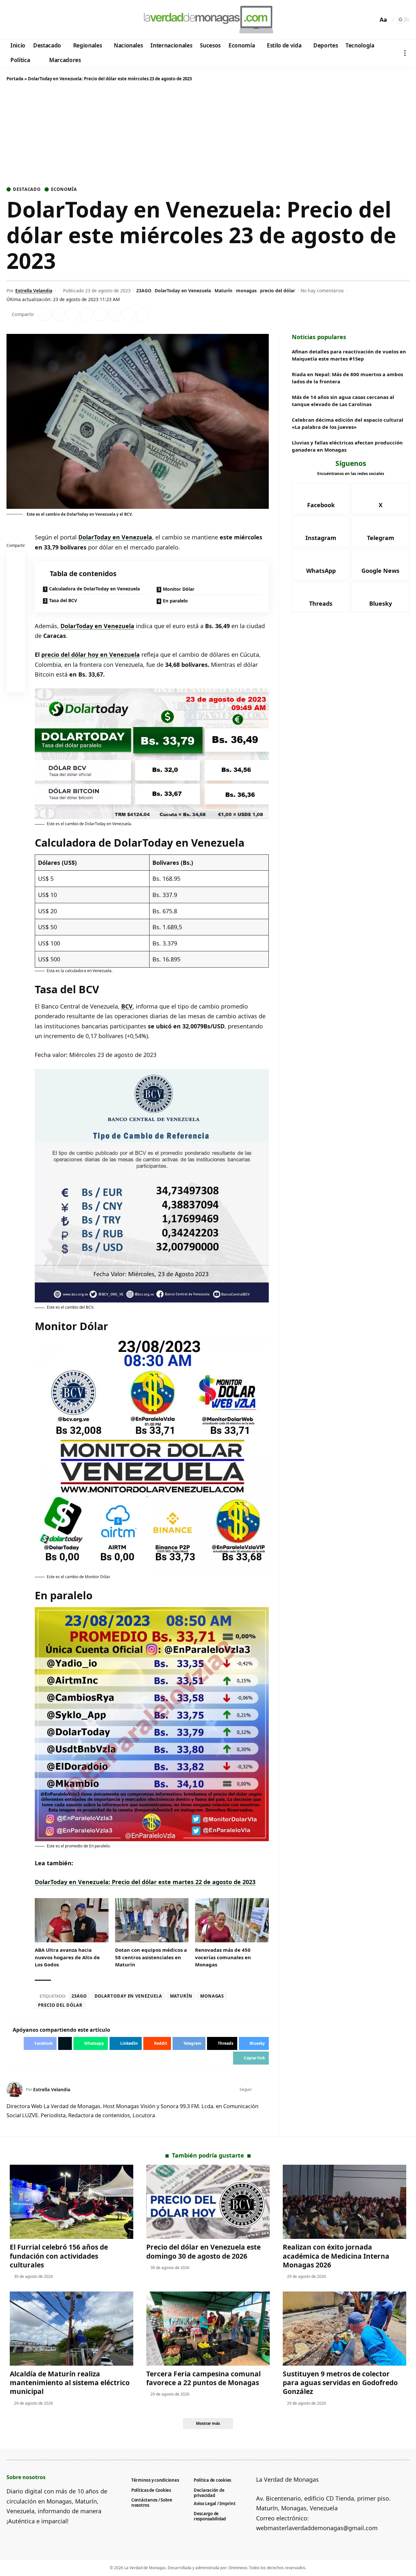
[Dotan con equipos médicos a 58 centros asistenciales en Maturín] (152, 1920)
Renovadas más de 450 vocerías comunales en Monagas (223, 1957)
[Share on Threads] (128, 314)
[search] (371, 20)
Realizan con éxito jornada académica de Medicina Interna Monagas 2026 (336, 2256)
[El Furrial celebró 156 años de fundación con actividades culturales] (71, 2202)
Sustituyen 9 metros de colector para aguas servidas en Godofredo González (340, 2383)
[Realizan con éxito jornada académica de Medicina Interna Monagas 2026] (344, 2202)
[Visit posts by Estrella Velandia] (15, 2090)
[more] (405, 53)
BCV (127, 1006)
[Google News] (30, 20)
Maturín (223, 291)
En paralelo (175, 601)
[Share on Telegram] (114, 314)
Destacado (27, 189)
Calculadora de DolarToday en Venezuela (94, 589)
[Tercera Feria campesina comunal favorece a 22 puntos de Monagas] (208, 2329)
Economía (64, 189)
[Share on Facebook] (45, 314)
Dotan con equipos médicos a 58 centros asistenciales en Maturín (151, 1957)
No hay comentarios (322, 291)
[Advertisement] (208, 135)
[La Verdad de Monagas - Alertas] (208, 20)
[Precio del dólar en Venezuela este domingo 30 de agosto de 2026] (208, 2202)
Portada (15, 79)
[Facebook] (13, 20)
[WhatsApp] (56, 20)
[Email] (16, 685)
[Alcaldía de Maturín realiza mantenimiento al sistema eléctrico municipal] (71, 2329)
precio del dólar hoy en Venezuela (91, 654)
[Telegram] (48, 20)
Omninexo (238, 2568)
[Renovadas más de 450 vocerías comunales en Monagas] (232, 1920)
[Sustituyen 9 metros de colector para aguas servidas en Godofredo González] (344, 2329)
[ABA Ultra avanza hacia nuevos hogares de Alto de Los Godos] (72, 1920)
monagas (246, 291)
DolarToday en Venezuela (183, 291)
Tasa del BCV (63, 600)
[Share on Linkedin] (86, 314)
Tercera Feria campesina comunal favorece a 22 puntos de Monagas (203, 2378)
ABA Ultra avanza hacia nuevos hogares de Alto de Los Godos (67, 1957)
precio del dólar (278, 291)
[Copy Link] (142, 314)
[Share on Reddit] (100, 314)
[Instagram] (39, 20)
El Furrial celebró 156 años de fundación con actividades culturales (59, 2256)
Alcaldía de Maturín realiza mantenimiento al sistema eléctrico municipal (70, 2383)
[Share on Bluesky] (16, 669)
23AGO (144, 291)
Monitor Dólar (179, 589)
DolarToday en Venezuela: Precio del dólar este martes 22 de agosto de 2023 (145, 1882)
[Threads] (65, 20)
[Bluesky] (74, 20)
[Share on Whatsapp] (72, 314)
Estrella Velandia (34, 291)
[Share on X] (58, 314)
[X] (21, 20)
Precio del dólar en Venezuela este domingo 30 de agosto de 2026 (203, 2251)
